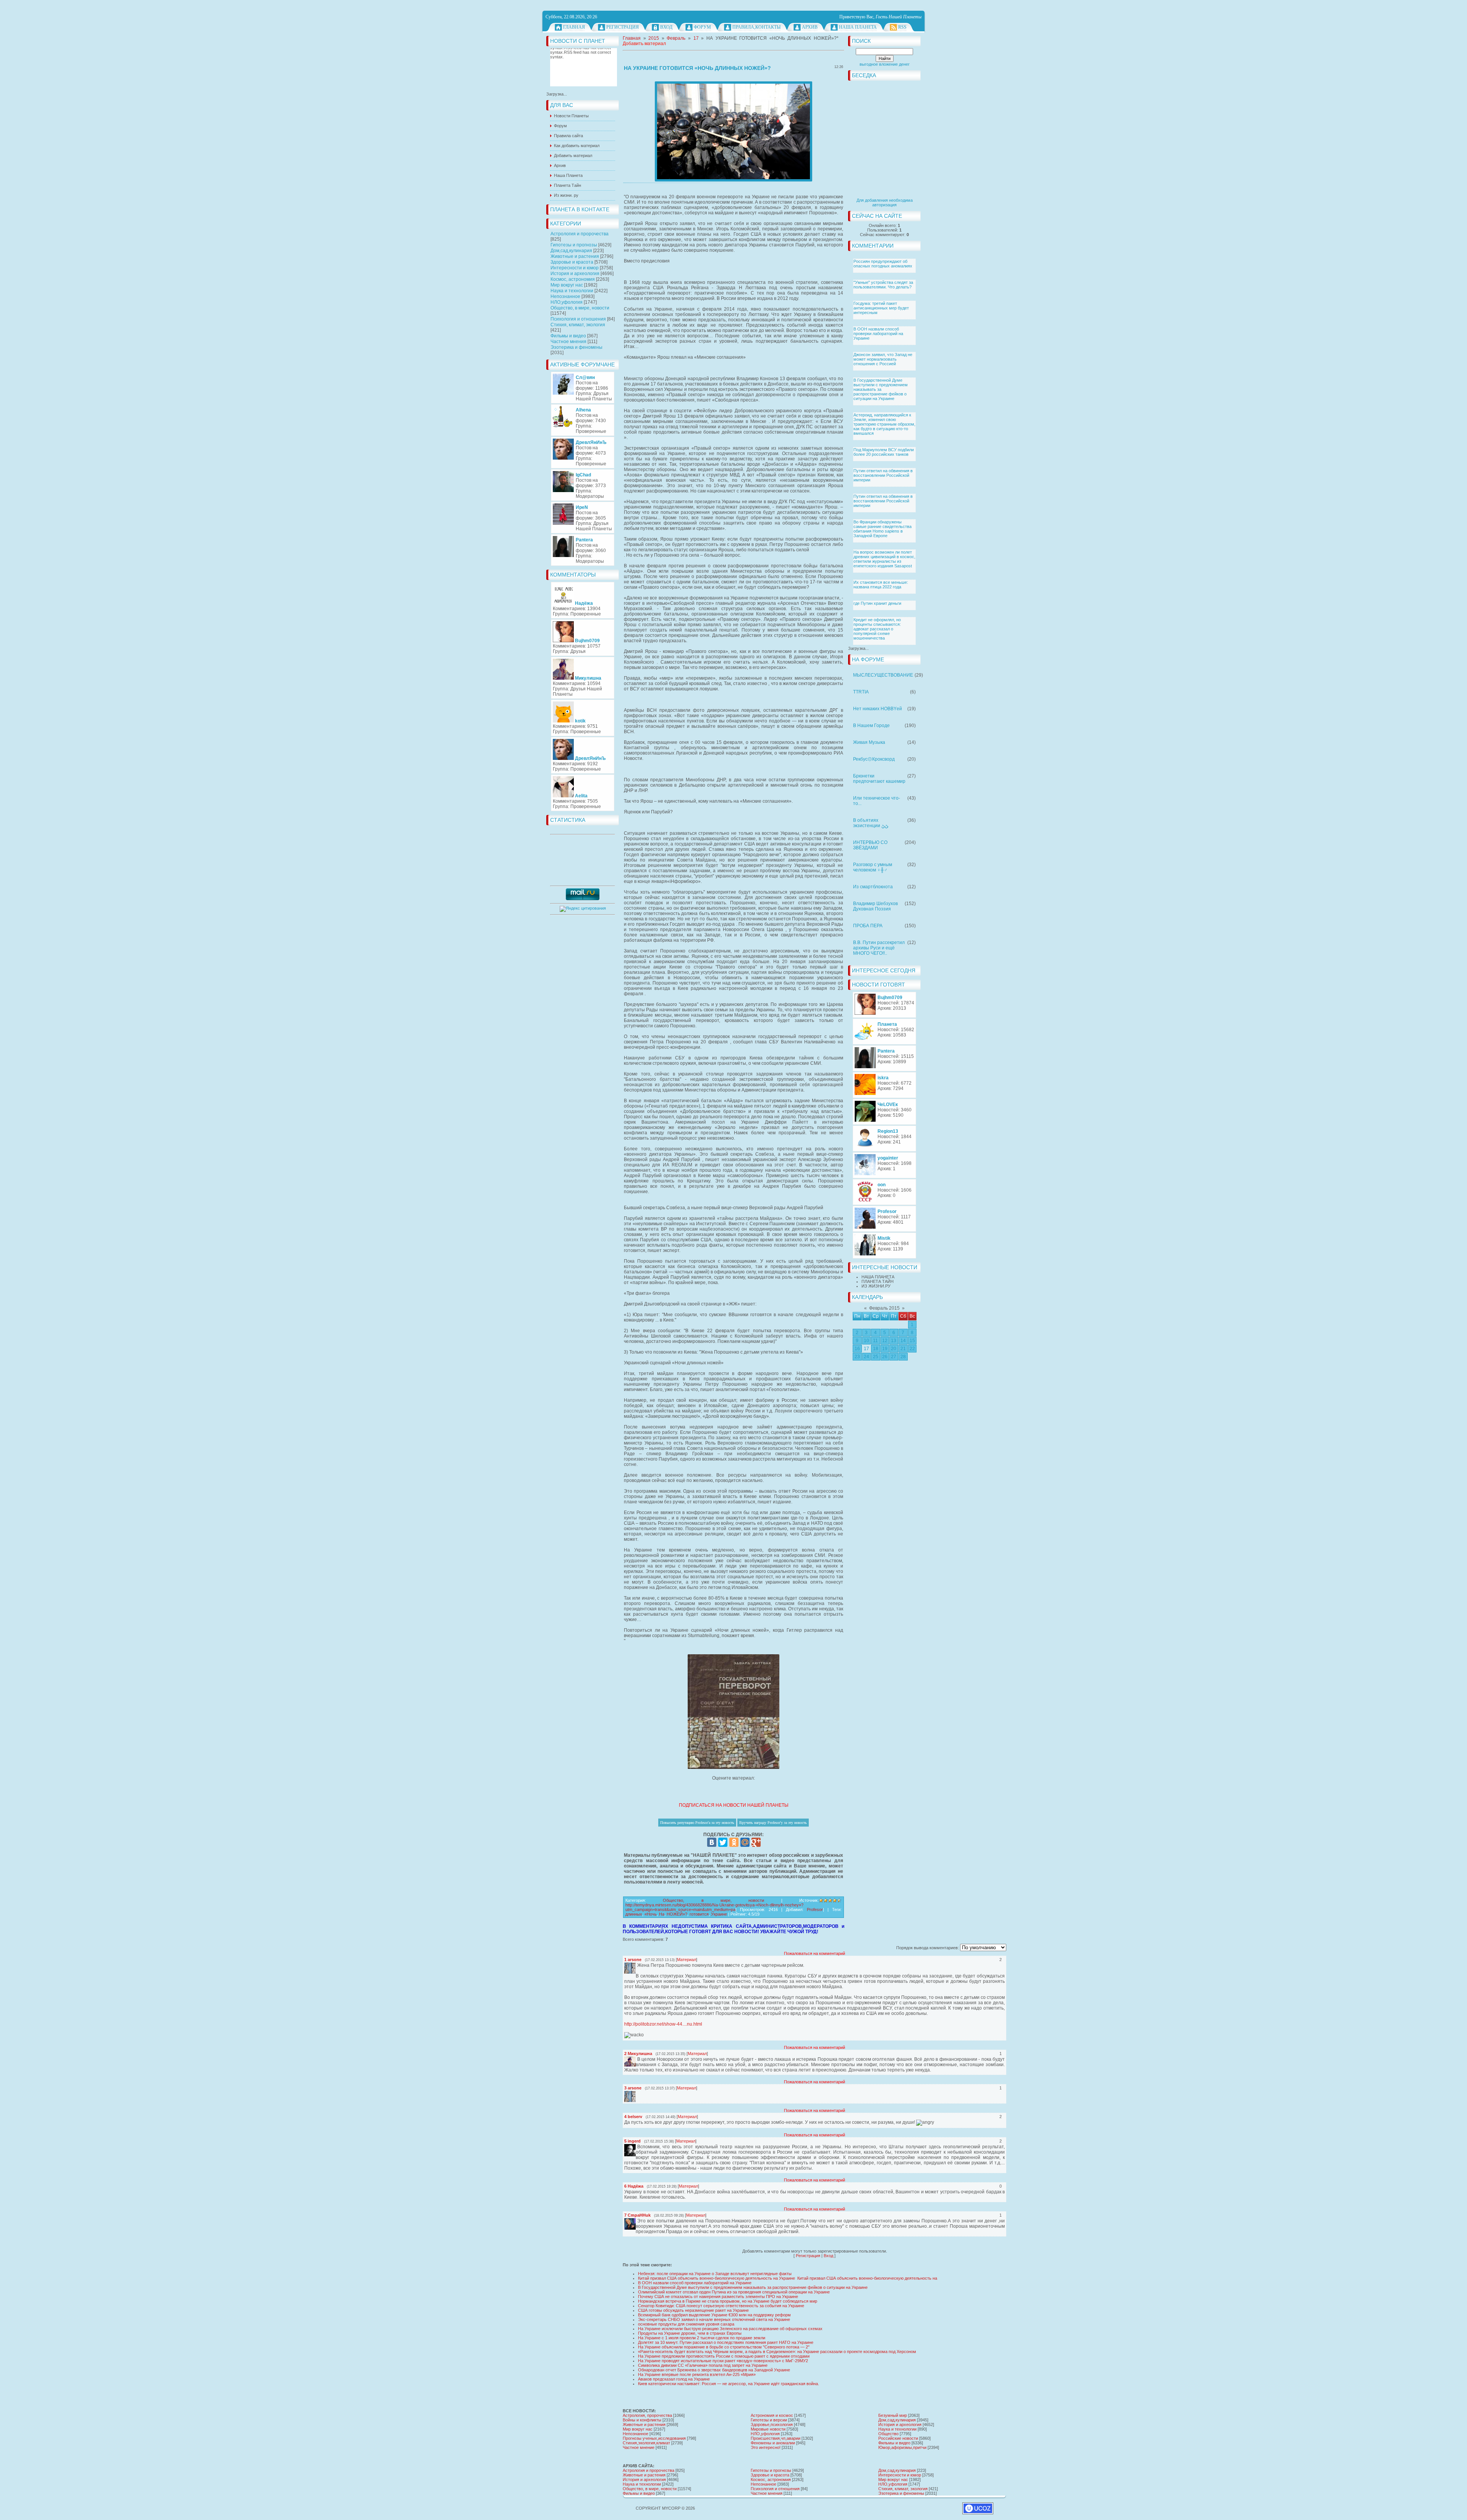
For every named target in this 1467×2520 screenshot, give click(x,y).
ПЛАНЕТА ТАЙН (878, 1281)
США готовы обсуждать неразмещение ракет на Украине (693, 2310)
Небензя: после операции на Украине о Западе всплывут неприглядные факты (715, 2274)
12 (885, 1341)
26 (885, 1357)
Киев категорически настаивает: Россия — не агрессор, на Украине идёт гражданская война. (729, 2384)
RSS (902, 27)
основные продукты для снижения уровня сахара (686, 2324)
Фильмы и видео (568, 336)
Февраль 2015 (884, 1308)
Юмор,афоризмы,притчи (902, 2447)
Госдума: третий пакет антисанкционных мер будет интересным (881, 308)
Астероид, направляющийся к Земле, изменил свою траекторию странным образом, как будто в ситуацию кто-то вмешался (884, 424)
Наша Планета (858, 27)
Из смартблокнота (873, 887)
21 (903, 1349)
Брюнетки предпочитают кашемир (879, 779)
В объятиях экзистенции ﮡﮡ (871, 823)
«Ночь (651, 1914)
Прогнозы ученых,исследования (654, 2438)
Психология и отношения (578, 319)
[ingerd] (636, 2147)
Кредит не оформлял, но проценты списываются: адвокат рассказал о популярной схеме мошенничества (877, 629)
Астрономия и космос (772, 2415)
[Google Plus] (756, 1842)
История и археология (575, 274)
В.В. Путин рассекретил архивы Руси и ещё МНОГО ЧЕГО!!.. (879, 948)
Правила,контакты (756, 27)
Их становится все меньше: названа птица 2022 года (881, 585)
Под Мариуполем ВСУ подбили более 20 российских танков (884, 452)
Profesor (815, 1909)
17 (866, 1349)
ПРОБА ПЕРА (868, 926)
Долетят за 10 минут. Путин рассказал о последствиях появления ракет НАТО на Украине (726, 2342)
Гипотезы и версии (769, 2420)
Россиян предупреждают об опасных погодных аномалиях (883, 264)
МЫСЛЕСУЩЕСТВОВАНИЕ (883, 675)
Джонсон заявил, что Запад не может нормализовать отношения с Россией (883, 359)
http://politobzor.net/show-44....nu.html (663, 2024)
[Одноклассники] (734, 1842)
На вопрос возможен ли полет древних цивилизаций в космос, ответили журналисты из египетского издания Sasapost (884, 559)
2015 (654, 38)
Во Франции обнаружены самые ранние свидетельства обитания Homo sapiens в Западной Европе (882, 529)
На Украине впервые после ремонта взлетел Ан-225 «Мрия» (697, 2374)
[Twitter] (723, 1842)
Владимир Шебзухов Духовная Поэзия (875, 906)
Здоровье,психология (772, 2424)
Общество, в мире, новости (580, 308)
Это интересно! (766, 2447)
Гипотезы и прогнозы (574, 245)
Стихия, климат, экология (578, 325)
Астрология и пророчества (580, 234)
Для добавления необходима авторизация (885, 202)
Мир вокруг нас (567, 285)
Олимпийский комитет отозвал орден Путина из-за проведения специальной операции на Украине (734, 2292)
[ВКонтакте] (712, 1842)
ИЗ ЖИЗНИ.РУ (876, 1286)
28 (903, 1357)
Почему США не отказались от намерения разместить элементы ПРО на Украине (718, 2297)
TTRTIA (861, 692)
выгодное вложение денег (885, 64)
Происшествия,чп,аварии (776, 2438)
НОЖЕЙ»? (677, 1914)
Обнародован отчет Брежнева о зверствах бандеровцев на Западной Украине (714, 2370)
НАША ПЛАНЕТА (878, 1277)
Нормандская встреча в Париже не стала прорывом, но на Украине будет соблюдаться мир (728, 2301)
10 (866, 1341)
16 (857, 1349)
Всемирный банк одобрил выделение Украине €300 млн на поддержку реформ (714, 2315)
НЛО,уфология (567, 302)
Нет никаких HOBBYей (878, 709)
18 (876, 1349)
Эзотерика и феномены (576, 347)
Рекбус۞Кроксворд (874, 759)
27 (894, 1357)
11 (875, 1341)
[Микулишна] (636, 2059)
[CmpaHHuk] (636, 2221)
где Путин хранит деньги (877, 603)
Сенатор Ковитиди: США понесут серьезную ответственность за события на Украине (721, 2306)
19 (885, 1349)
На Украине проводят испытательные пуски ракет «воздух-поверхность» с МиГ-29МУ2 (723, 2361)
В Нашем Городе (871, 726)
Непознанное (565, 296)
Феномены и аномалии (773, 2443)
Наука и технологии (572, 291)
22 (912, 1349)
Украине (719, 1914)
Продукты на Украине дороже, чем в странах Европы (690, 2333)
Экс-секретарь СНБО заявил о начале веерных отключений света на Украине (714, 2319)
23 (857, 1357)
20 (894, 1349)
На (662, 1914)
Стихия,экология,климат (646, 2443)
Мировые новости (768, 2429)
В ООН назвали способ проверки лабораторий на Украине (878, 334)
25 (876, 1357)
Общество (888, 2434)
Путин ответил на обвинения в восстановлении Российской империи (883, 475)
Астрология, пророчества (647, 2415)
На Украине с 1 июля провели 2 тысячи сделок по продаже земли (702, 2338)
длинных (634, 1914)
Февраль (676, 38)
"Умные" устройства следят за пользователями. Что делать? (883, 285)
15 (912, 1341)
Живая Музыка (869, 742)
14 (903, 1341)
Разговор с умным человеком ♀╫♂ (873, 867)
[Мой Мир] (745, 1842)
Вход (666, 27)
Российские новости (898, 2438)
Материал (687, 1960)
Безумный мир (893, 2415)
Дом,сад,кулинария (571, 251)
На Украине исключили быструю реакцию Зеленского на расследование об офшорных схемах (730, 2329)
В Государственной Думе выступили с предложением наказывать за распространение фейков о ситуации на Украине (881, 389)
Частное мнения (568, 342)
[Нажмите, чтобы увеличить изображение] (733, 131)
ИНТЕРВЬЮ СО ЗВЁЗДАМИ (870, 845)
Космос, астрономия (573, 279)
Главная (574, 27)
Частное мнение (639, 2447)
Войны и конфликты (642, 2420)
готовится (699, 1914)
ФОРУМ (702, 27)
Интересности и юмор (575, 268)
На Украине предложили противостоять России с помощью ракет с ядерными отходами (724, 2356)
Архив (810, 27)
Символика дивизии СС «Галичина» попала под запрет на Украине (703, 2365)
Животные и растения (575, 256)
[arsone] (636, 1965)
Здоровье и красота (572, 262)
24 (866, 1357)
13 (894, 1341)
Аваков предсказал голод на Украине (674, 2379)
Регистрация (623, 27)
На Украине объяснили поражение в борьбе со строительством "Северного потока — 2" (724, 2347)
